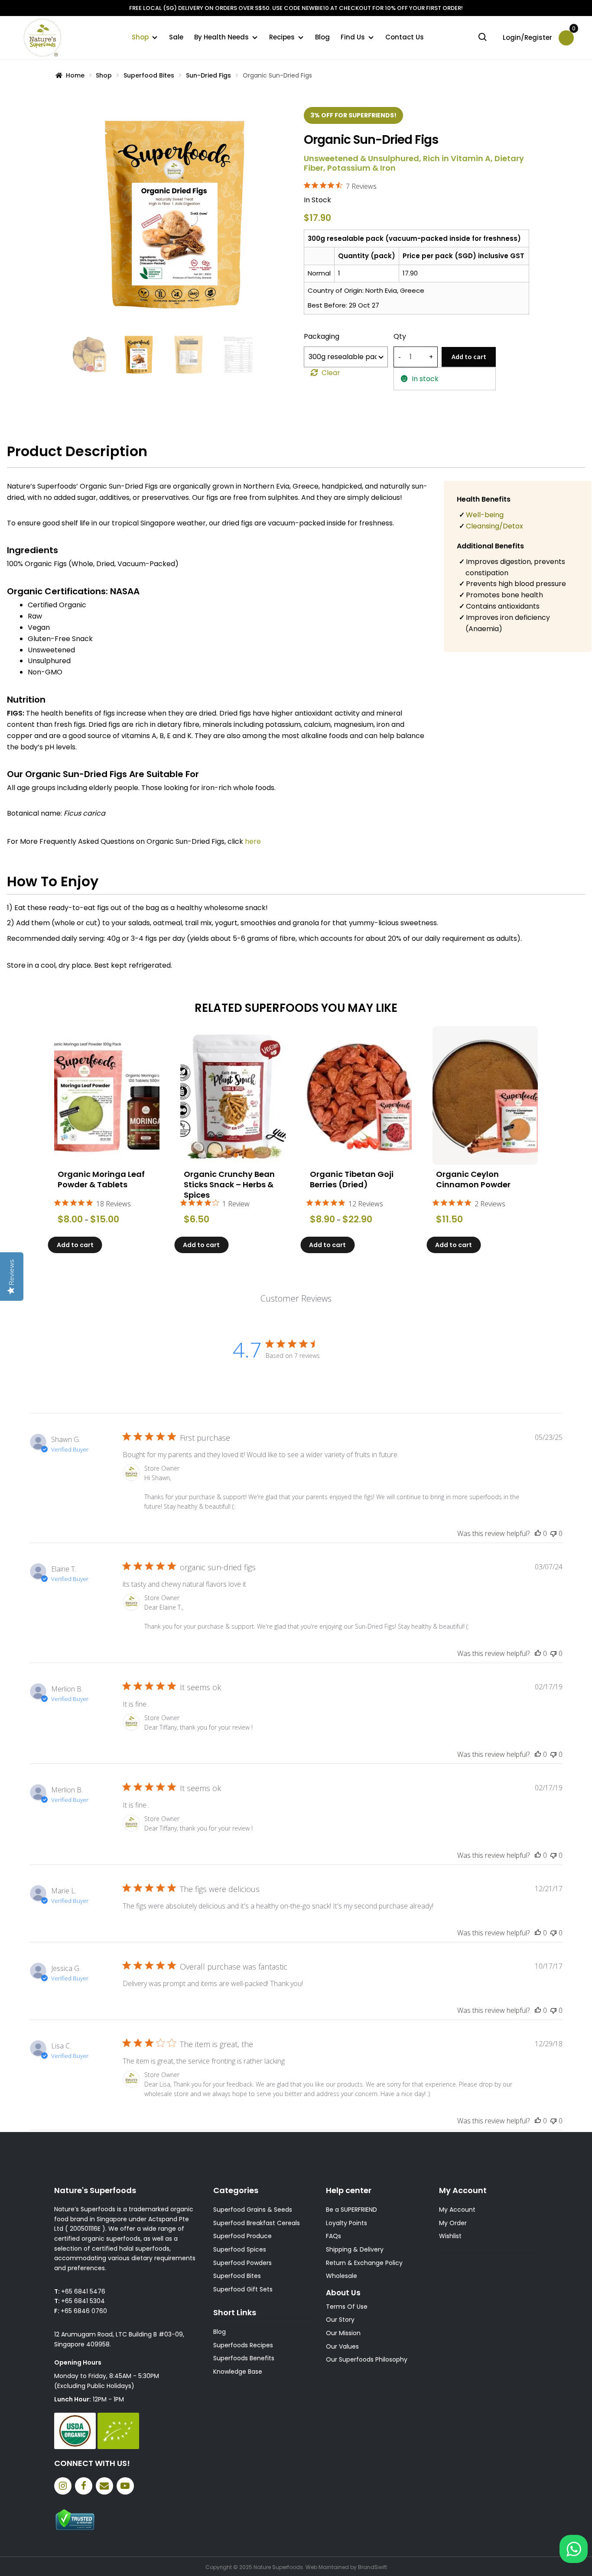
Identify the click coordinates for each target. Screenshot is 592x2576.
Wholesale (342, 2276)
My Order (453, 2223)
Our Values (342, 2346)
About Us (343, 2293)
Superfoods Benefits (244, 2358)
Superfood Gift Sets (243, 2289)
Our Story (340, 2320)
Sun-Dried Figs (208, 75)
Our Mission (343, 2333)
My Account (457, 2210)
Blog (322, 37)
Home (75, 75)
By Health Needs (221, 37)
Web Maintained (327, 2567)
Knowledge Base (238, 2372)
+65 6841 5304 (83, 2301)
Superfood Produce (242, 2236)
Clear (331, 373)
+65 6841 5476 (83, 2291)
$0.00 (573, 31)
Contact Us (405, 37)
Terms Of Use (347, 2307)
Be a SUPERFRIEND (351, 2210)
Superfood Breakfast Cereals (257, 2223)
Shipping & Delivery (355, 2249)
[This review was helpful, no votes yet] (538, 1533)
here (253, 841)
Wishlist (450, 2236)
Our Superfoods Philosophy (367, 2359)
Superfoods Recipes (243, 2345)
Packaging (322, 336)
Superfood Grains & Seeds (253, 2210)
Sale (176, 37)
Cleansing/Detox (494, 526)
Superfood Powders (242, 2263)
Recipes (282, 37)
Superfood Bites (149, 75)
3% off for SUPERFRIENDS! (353, 115)
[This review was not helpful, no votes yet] (553, 1533)
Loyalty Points (346, 2223)
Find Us (353, 37)
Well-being (485, 515)
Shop (140, 37)
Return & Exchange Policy (364, 2263)
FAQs (333, 2236)
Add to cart (469, 356)
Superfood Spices (240, 2249)
